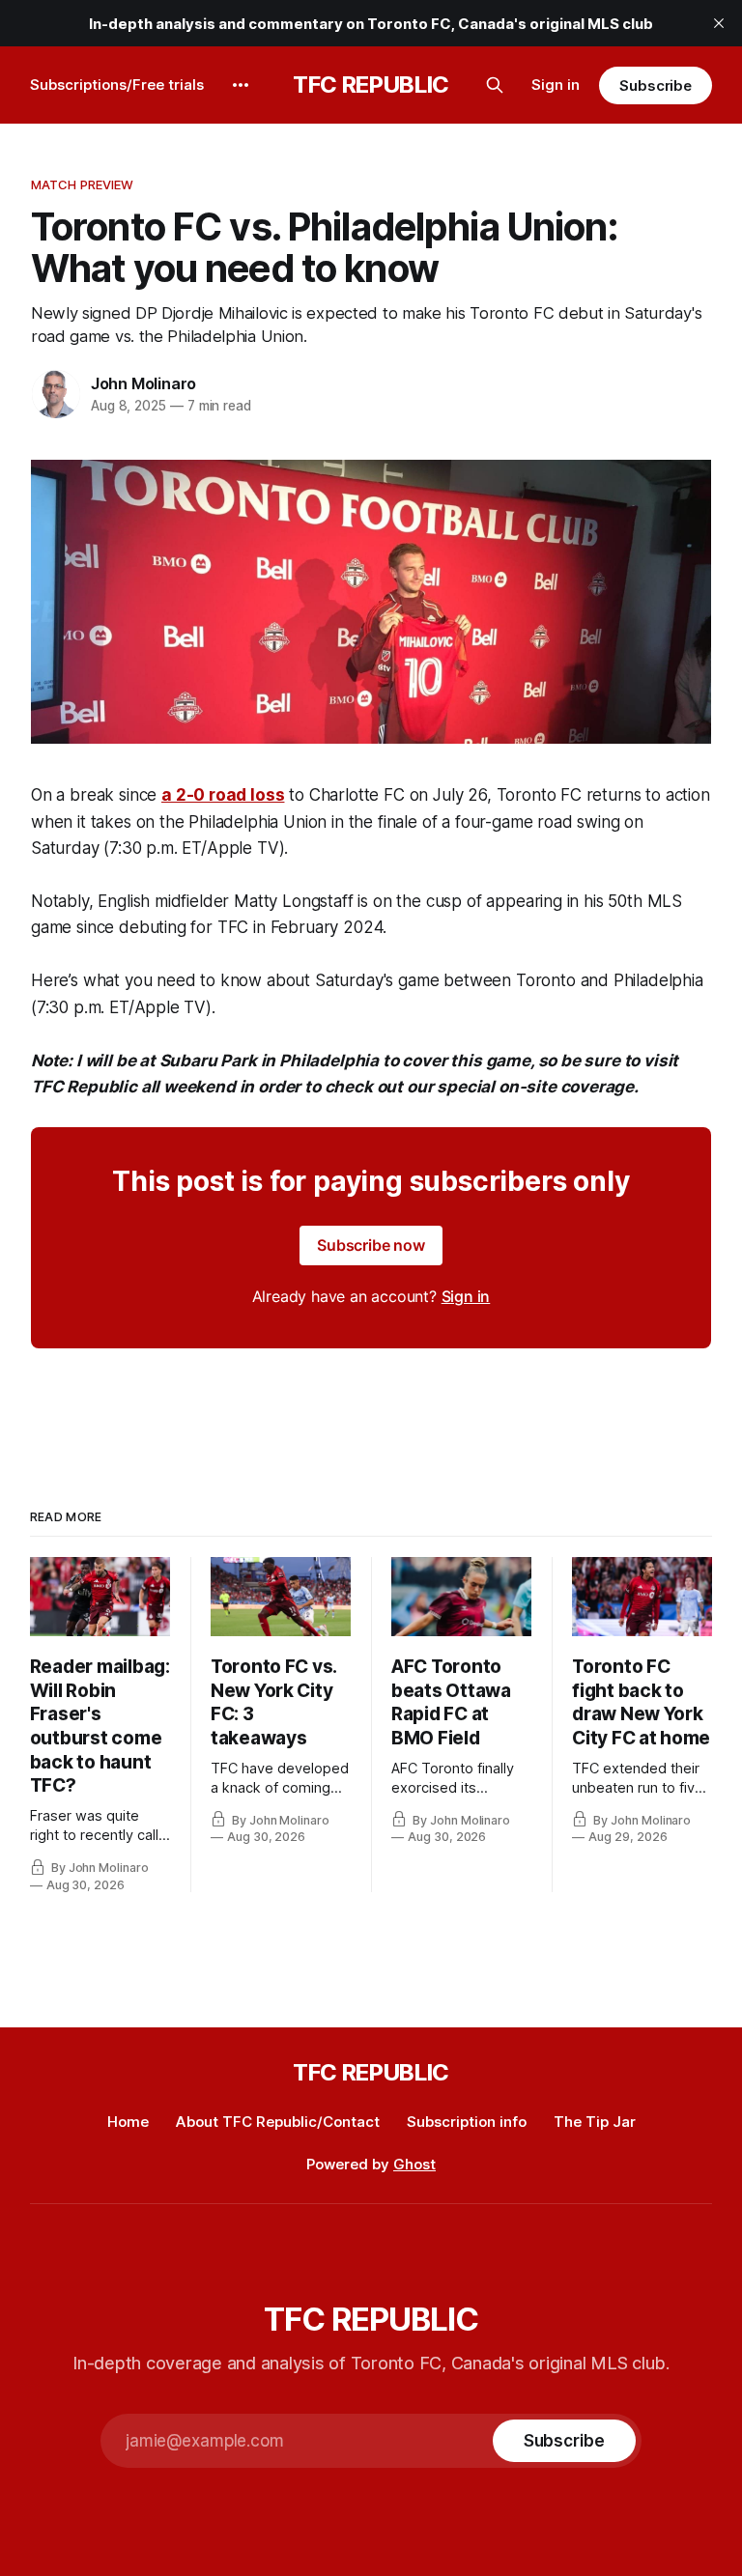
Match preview (83, 184)
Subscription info (467, 2122)
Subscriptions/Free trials (117, 85)
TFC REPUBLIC (371, 85)
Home (128, 2122)
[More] (241, 85)
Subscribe (656, 85)
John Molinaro (143, 383)
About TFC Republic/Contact (278, 2122)
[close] (719, 23)
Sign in (556, 85)
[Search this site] (495, 85)
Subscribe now (371, 1245)
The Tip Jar (595, 2122)
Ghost (414, 2164)
